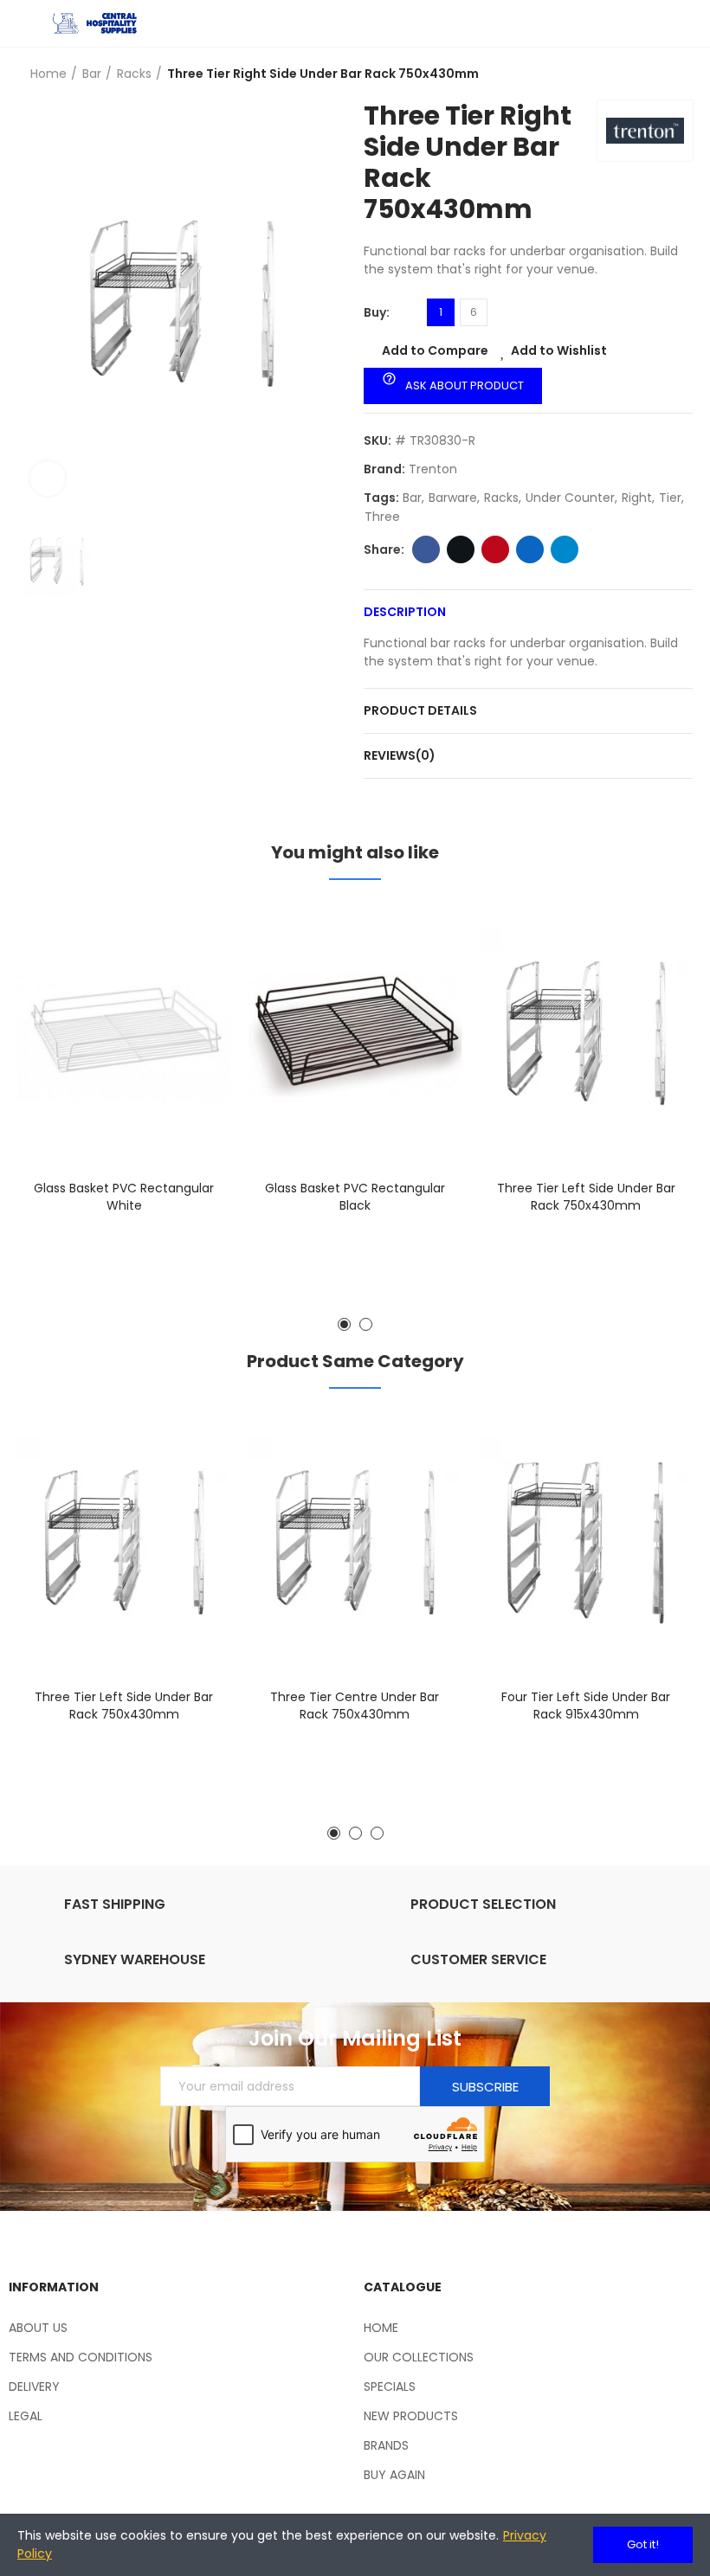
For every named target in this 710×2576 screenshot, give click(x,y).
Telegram (565, 549)
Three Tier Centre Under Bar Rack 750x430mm (355, 1706)
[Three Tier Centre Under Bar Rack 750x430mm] (355, 1543)
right (637, 498)
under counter (570, 498)
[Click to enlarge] (48, 479)
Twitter (461, 549)
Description (405, 612)
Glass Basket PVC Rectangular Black (355, 1197)
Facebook (426, 549)
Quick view (188, 1001)
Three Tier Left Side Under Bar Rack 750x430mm (586, 1197)
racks (501, 498)
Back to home (658, 74)
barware (453, 498)
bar (412, 498)
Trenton (433, 469)
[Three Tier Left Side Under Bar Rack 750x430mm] (586, 1034)
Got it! (643, 2544)
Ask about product (453, 382)
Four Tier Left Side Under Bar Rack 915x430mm (586, 1706)
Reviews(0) (400, 755)
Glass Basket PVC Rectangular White (124, 1197)
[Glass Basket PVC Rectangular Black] (355, 1034)
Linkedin (530, 549)
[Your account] (684, 23)
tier (670, 498)
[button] (344, 1324)
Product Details (420, 710)
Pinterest (495, 549)
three (382, 517)
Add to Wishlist (559, 350)
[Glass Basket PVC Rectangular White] (124, 1034)
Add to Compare (435, 350)
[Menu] (26, 23)
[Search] (654, 23)
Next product (680, 74)
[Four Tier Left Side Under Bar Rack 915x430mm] (586, 1543)
